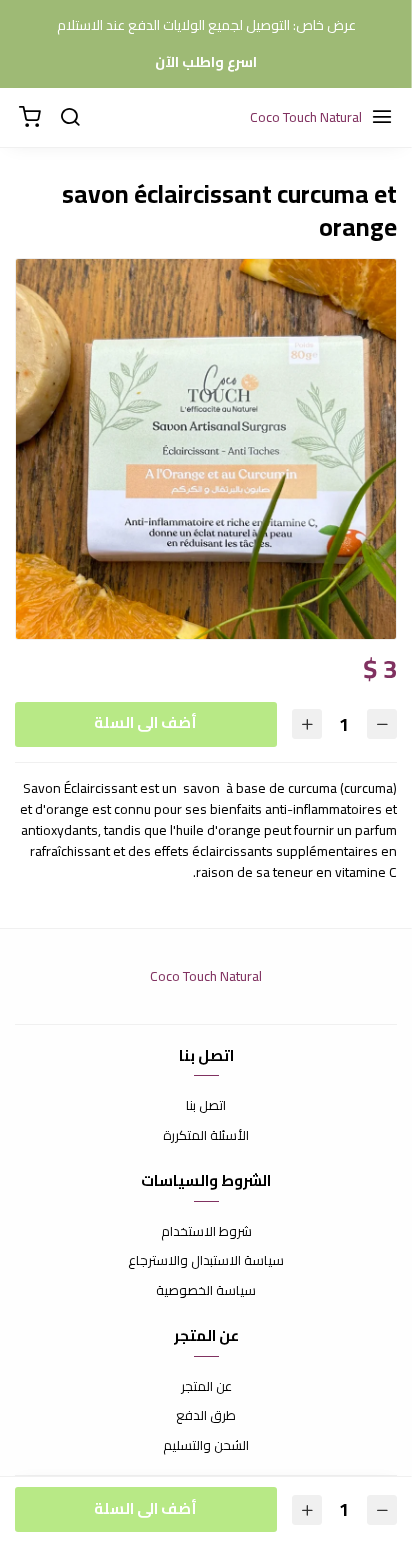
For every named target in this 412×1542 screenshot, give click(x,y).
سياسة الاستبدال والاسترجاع (206, 1261)
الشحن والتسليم (206, 1446)
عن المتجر (206, 1387)
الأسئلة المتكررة (206, 1136)
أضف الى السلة (145, 722)
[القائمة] (382, 118)
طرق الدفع (206, 1416)
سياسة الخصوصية (206, 1291)
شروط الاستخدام (206, 1232)
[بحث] (70, 118)
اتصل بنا (206, 1106)
